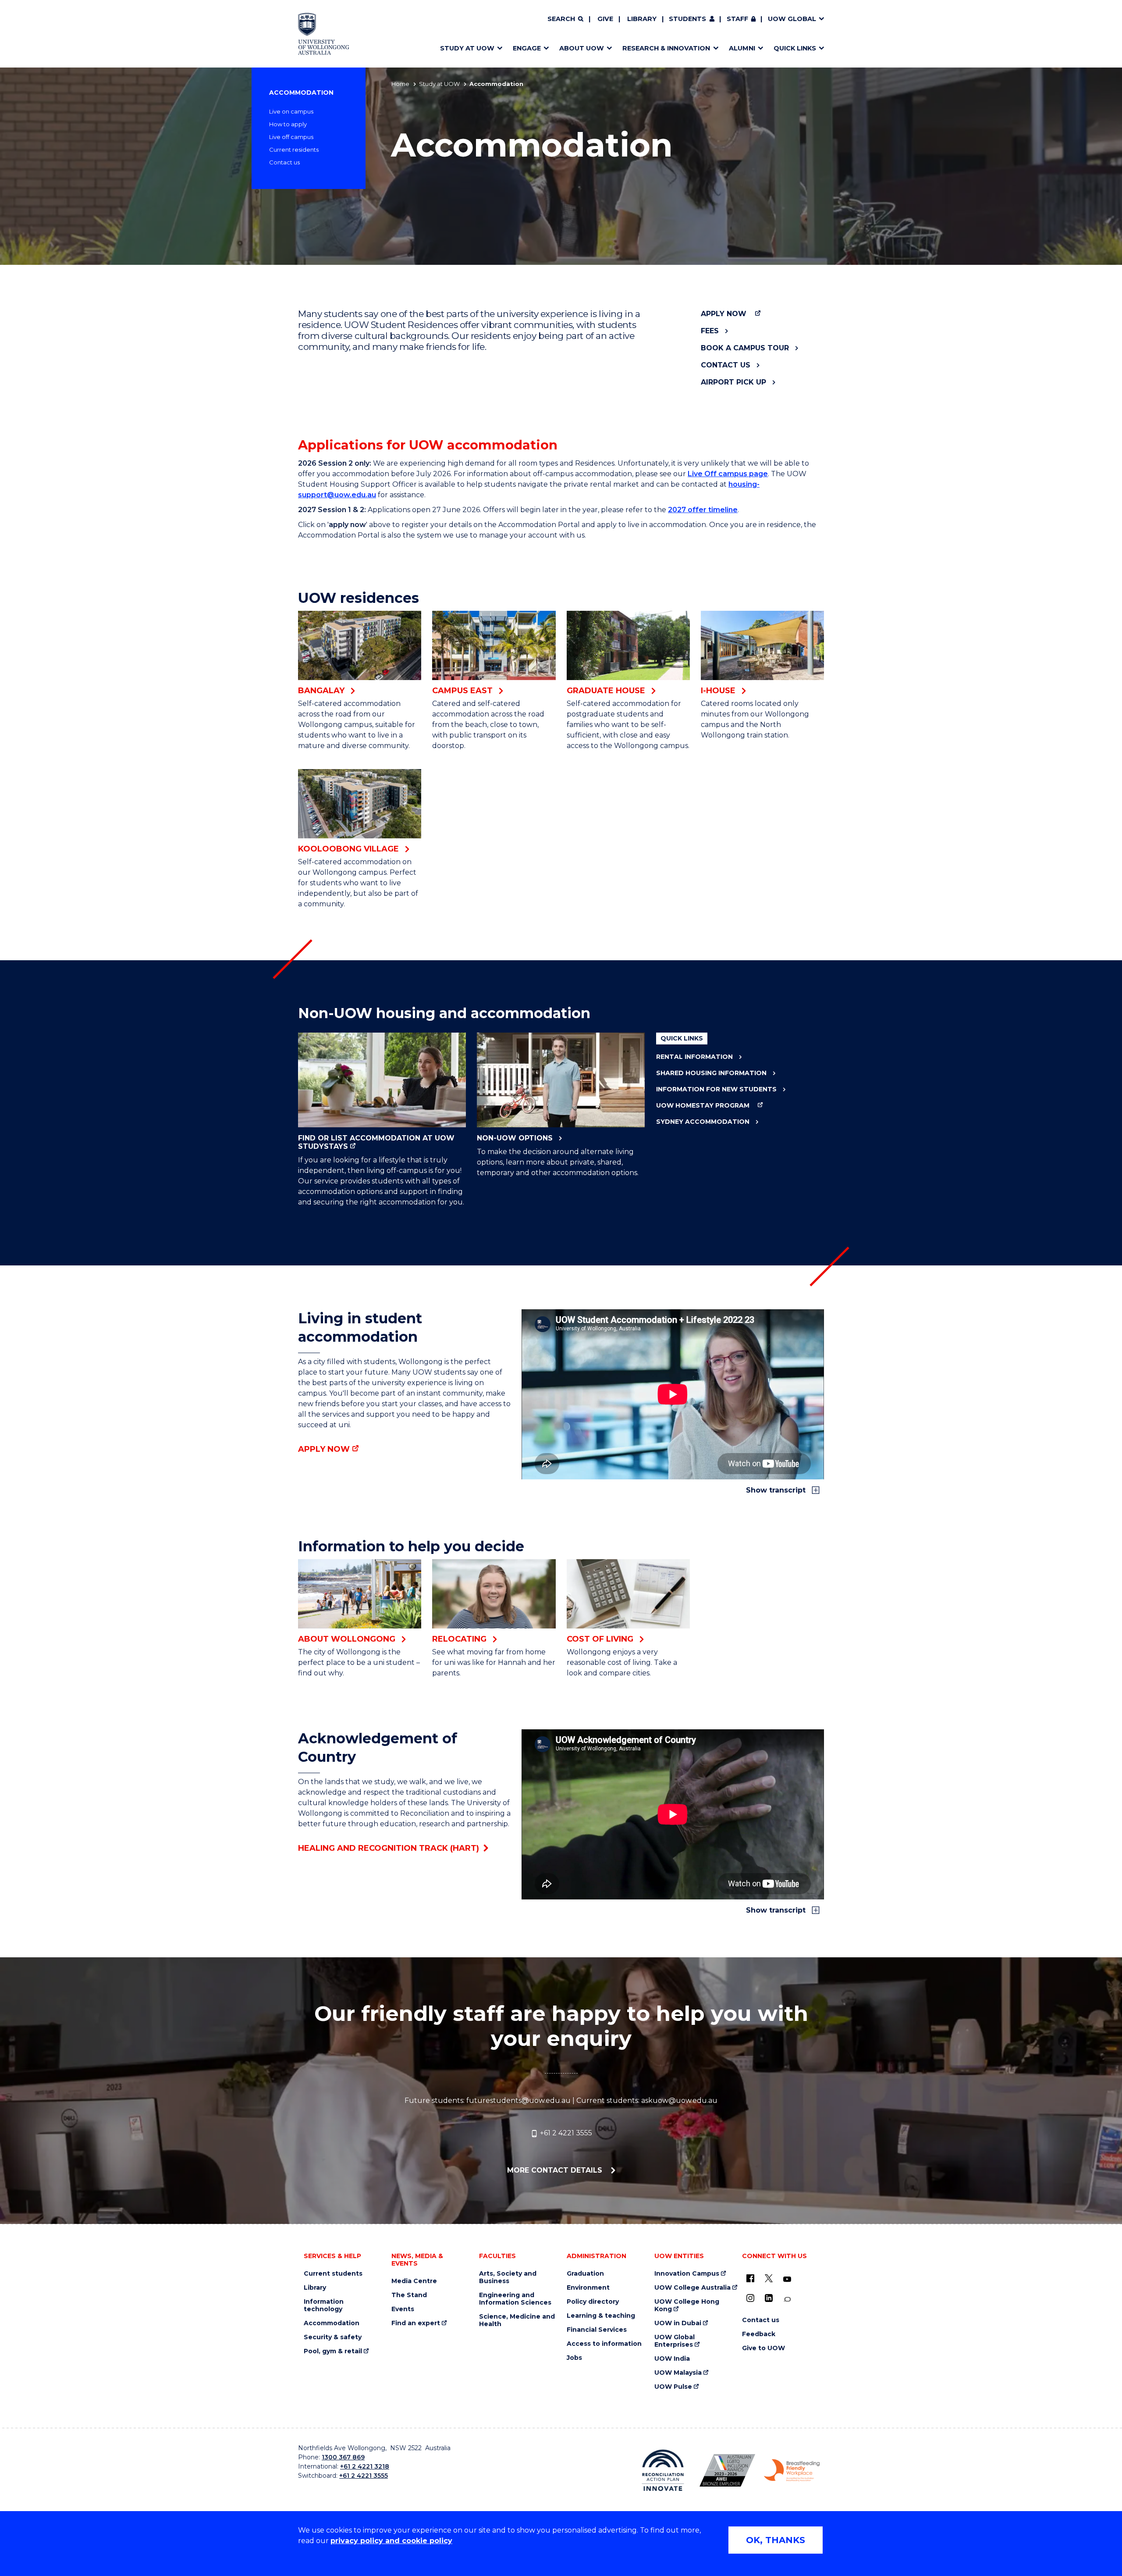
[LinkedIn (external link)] (769, 2298)
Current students (333, 2274)
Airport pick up (733, 382)
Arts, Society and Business (508, 2277)
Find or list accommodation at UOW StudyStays (376, 1142)
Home (400, 84)
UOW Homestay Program (703, 1106)
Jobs (574, 2358)
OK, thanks (776, 2540)
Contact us (284, 162)
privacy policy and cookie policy (391, 2541)
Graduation (585, 2274)
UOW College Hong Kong (687, 2305)
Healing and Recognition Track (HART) (389, 1848)
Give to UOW (763, 2348)
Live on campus (291, 111)
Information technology (324, 2305)
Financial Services (597, 2330)
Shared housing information (711, 1073)
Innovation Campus (687, 2274)
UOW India (672, 2359)
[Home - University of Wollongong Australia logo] (324, 34)
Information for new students (716, 1089)
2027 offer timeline (703, 510)
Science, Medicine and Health (517, 2320)
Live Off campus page (728, 474)
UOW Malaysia (678, 2373)
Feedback (759, 2334)
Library (642, 19)
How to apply (288, 124)
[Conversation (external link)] (787, 2300)
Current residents (294, 150)
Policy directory (593, 2302)
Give (605, 19)
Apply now (724, 314)
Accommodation (301, 93)
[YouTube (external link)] (787, 2280)
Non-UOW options (515, 1138)
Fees (710, 331)
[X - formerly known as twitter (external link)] (769, 2278)
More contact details (556, 2170)
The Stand (409, 2295)
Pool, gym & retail (333, 2351)
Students (687, 19)
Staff (737, 19)
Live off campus (291, 137)
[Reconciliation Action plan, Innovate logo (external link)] (663, 2470)
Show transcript (777, 1490)
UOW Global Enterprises (675, 2341)
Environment (588, 2288)
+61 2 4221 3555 (565, 2133)
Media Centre (414, 2281)
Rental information (694, 1057)
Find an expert (416, 2323)
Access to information (604, 2344)
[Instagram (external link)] (750, 2298)
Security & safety (333, 2337)
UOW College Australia (692, 2288)
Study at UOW (439, 84)
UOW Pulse (673, 2387)
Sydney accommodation (703, 1122)
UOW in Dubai (678, 2323)
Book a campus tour (745, 348)
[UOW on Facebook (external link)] (750, 2278)
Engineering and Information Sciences (515, 2299)
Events (403, 2309)
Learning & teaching (601, 2316)
